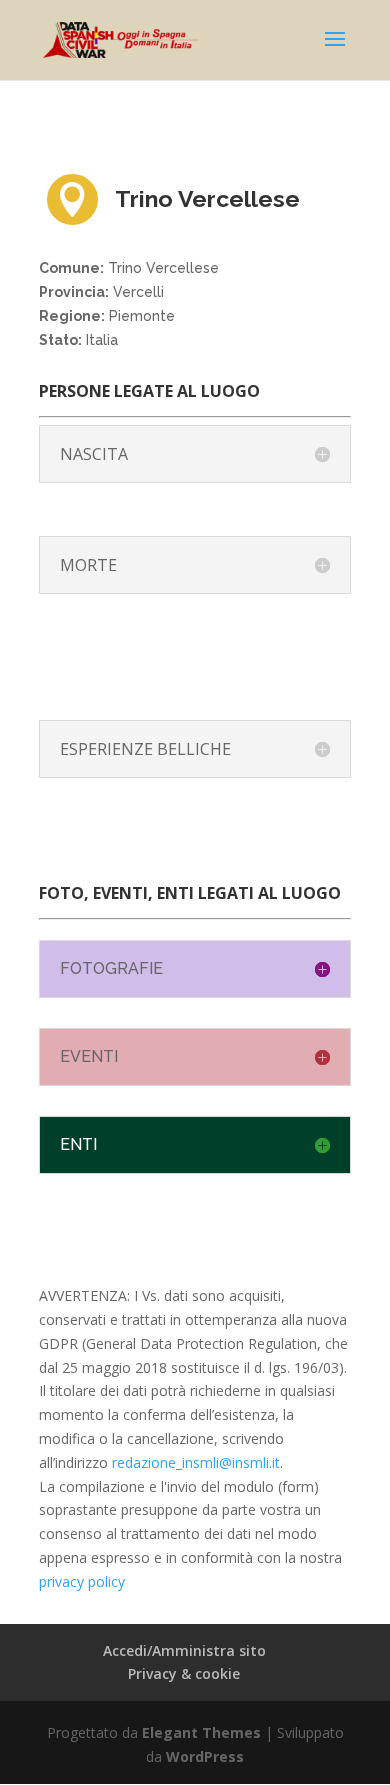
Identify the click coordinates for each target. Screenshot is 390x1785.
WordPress (205, 1756)
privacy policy (82, 1581)
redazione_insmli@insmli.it (196, 1462)
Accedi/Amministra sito (184, 1650)
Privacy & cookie (184, 1673)
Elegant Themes (201, 1732)
